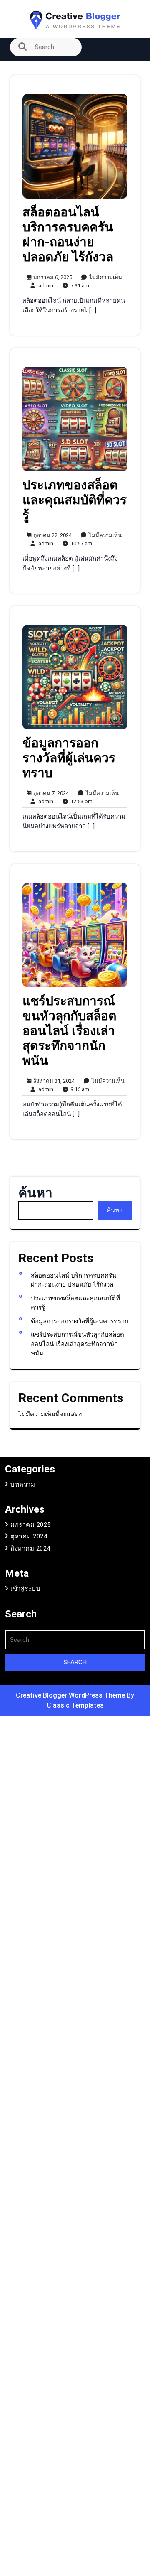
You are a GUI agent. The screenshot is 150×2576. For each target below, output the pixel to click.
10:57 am (79, 544)
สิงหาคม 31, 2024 (53, 1081)
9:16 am (78, 1090)
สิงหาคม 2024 (30, 1548)
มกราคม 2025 (31, 1525)
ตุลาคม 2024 (29, 1536)
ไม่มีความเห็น (104, 278)
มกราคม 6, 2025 (51, 278)
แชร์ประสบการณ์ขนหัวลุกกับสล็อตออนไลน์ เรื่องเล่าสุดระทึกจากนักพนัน (69, 1031)
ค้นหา (35, 1193)
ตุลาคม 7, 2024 (50, 794)
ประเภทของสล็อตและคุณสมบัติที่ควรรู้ (75, 500)
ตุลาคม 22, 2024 (51, 536)
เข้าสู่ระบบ (25, 1589)
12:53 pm (80, 802)
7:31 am (78, 286)
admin (44, 285)
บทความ (23, 1484)
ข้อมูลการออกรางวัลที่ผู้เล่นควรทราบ (69, 758)
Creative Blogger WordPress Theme (71, 1695)
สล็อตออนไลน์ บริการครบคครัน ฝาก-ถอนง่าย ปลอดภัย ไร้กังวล (68, 234)
